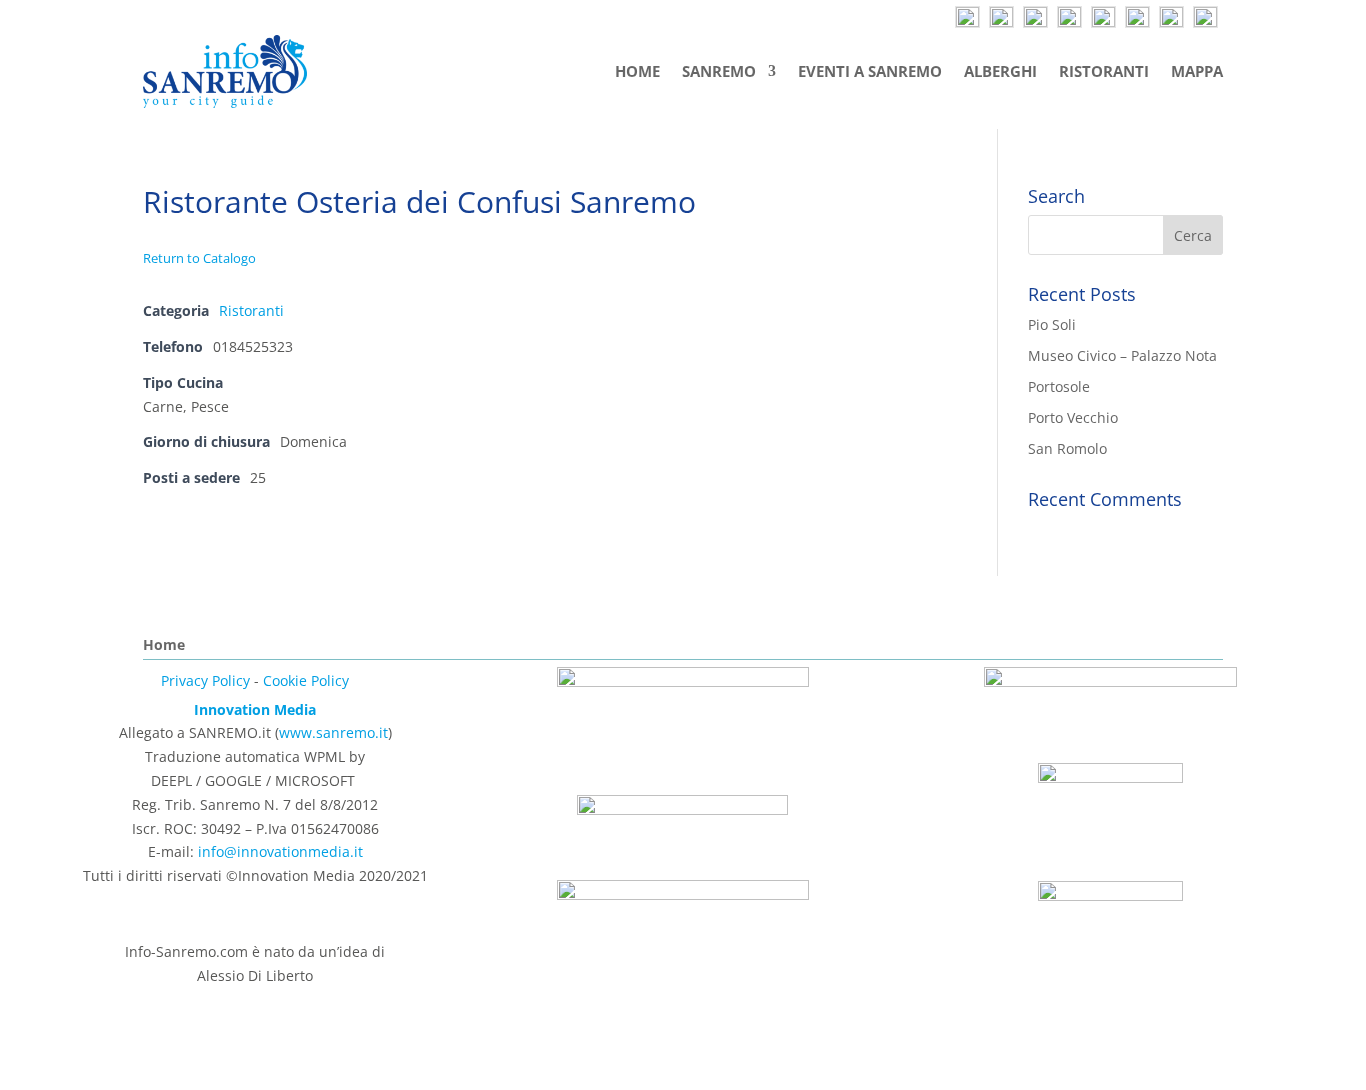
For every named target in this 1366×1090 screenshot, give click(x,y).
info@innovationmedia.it (280, 851)
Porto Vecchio (1073, 417)
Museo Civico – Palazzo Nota (1122, 355)
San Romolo (1067, 448)
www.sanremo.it (333, 732)
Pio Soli (1052, 324)
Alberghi (1000, 71)
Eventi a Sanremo (870, 71)
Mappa (1197, 71)
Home (637, 71)
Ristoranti (1104, 71)
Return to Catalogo (199, 258)
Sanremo (719, 71)
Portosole (1059, 386)
